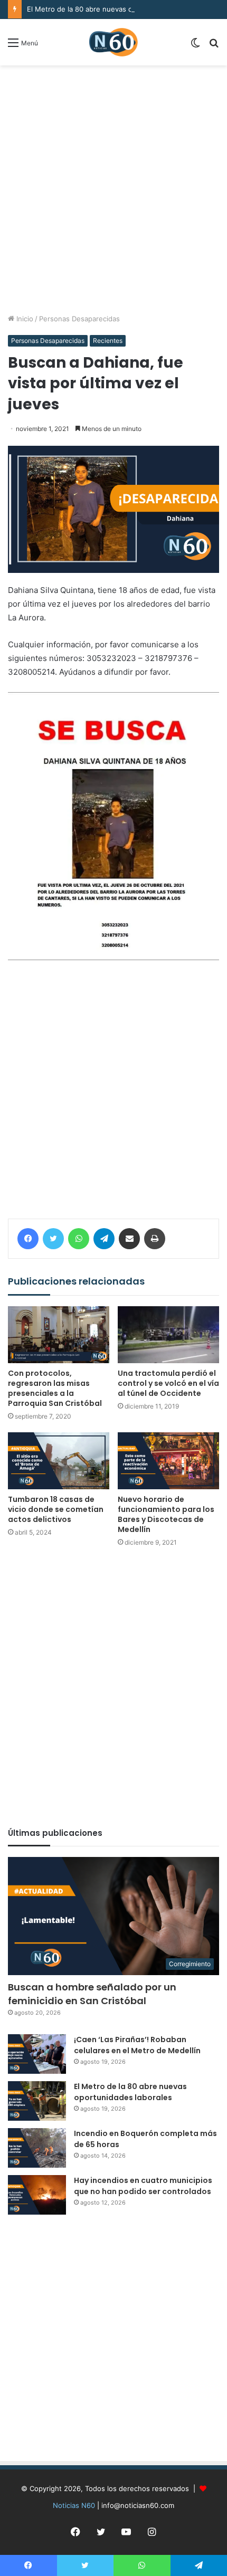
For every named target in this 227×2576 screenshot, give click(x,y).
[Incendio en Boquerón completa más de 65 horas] (37, 2148)
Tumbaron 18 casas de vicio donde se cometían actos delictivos (56, 1509)
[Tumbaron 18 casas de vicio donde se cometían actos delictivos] (59, 1461)
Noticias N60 (74, 2505)
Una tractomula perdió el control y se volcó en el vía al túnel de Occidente (168, 1383)
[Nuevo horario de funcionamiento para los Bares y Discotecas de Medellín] (168, 1461)
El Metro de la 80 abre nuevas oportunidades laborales (117, 9)
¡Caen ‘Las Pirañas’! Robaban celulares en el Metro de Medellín (137, 2045)
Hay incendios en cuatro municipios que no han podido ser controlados (143, 2186)
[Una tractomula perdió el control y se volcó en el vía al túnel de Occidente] (168, 1335)
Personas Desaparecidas (79, 319)
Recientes (108, 341)
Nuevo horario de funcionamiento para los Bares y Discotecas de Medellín (166, 1514)
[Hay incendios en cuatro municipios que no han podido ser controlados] (37, 2195)
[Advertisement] (113, 189)
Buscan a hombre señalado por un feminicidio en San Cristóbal (92, 1994)
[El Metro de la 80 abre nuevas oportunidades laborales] (37, 2101)
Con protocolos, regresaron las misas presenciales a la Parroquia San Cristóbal (55, 1388)
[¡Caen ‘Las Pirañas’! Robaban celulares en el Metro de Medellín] (37, 2054)
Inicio (24, 319)
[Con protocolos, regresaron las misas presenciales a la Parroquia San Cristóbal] (59, 1335)
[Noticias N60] (113, 42)
